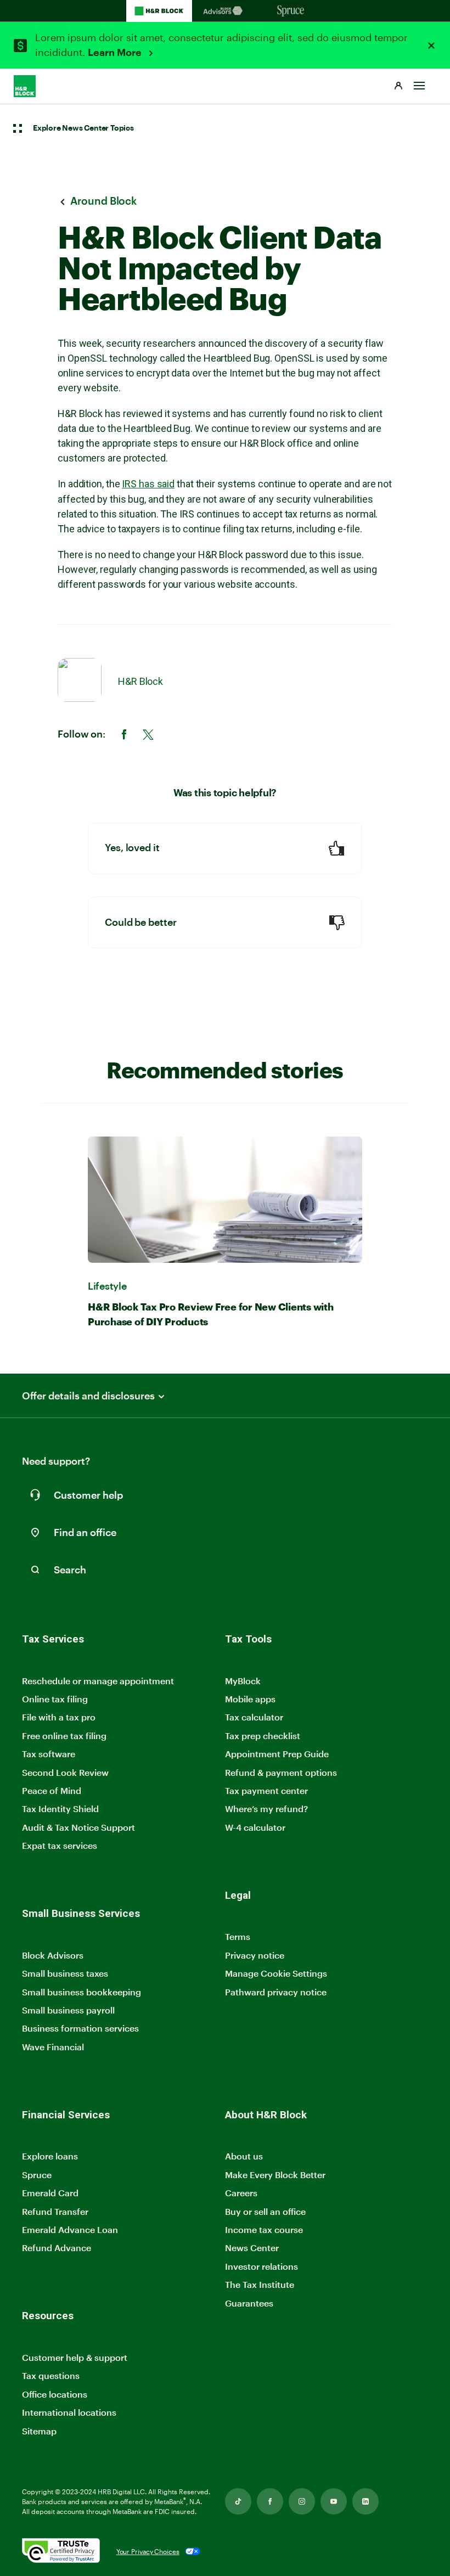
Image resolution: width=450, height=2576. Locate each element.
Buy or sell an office (265, 2211)
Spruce (37, 2175)
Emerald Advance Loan (70, 2229)
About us (244, 2156)
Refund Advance (57, 2248)
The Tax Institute (260, 2285)
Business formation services (80, 2028)
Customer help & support (75, 2358)
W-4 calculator (255, 1827)
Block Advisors (53, 1956)
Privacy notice (255, 1955)
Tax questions (51, 2375)
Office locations (55, 2395)
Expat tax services (60, 1846)
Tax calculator (254, 1717)
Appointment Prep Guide (277, 1754)
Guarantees (249, 2303)
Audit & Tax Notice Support (78, 1827)
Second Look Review (65, 1772)
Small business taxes (65, 1973)
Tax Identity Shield (60, 1809)
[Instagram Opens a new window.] (302, 2501)
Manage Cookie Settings (276, 1973)
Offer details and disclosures (88, 1396)
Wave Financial (53, 2047)
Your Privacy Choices (148, 2551)
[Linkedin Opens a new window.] (365, 2501)
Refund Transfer (55, 2211)
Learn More (116, 53)
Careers (241, 2193)
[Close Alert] (431, 46)
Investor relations (261, 2267)
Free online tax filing (64, 1736)
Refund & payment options (281, 1772)
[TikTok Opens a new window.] (238, 2501)
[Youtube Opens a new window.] (334, 2501)
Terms (238, 1936)
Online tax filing (55, 1699)
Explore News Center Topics (83, 128)
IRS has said (148, 484)
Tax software (49, 1754)
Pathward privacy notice (276, 1992)
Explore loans (50, 2156)
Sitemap (39, 2431)
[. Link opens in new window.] (61, 2552)
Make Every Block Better (275, 2175)
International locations (69, 2413)
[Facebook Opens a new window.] (270, 2501)
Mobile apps (250, 1699)
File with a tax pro (59, 1717)
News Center (252, 2248)
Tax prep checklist (263, 1736)
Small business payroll (68, 2010)
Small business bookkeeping (81, 1992)
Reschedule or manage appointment (98, 1681)
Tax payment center (266, 1790)
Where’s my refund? (266, 1809)
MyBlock (243, 1681)
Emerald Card (50, 2193)
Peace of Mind (52, 1790)
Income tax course (264, 2229)
